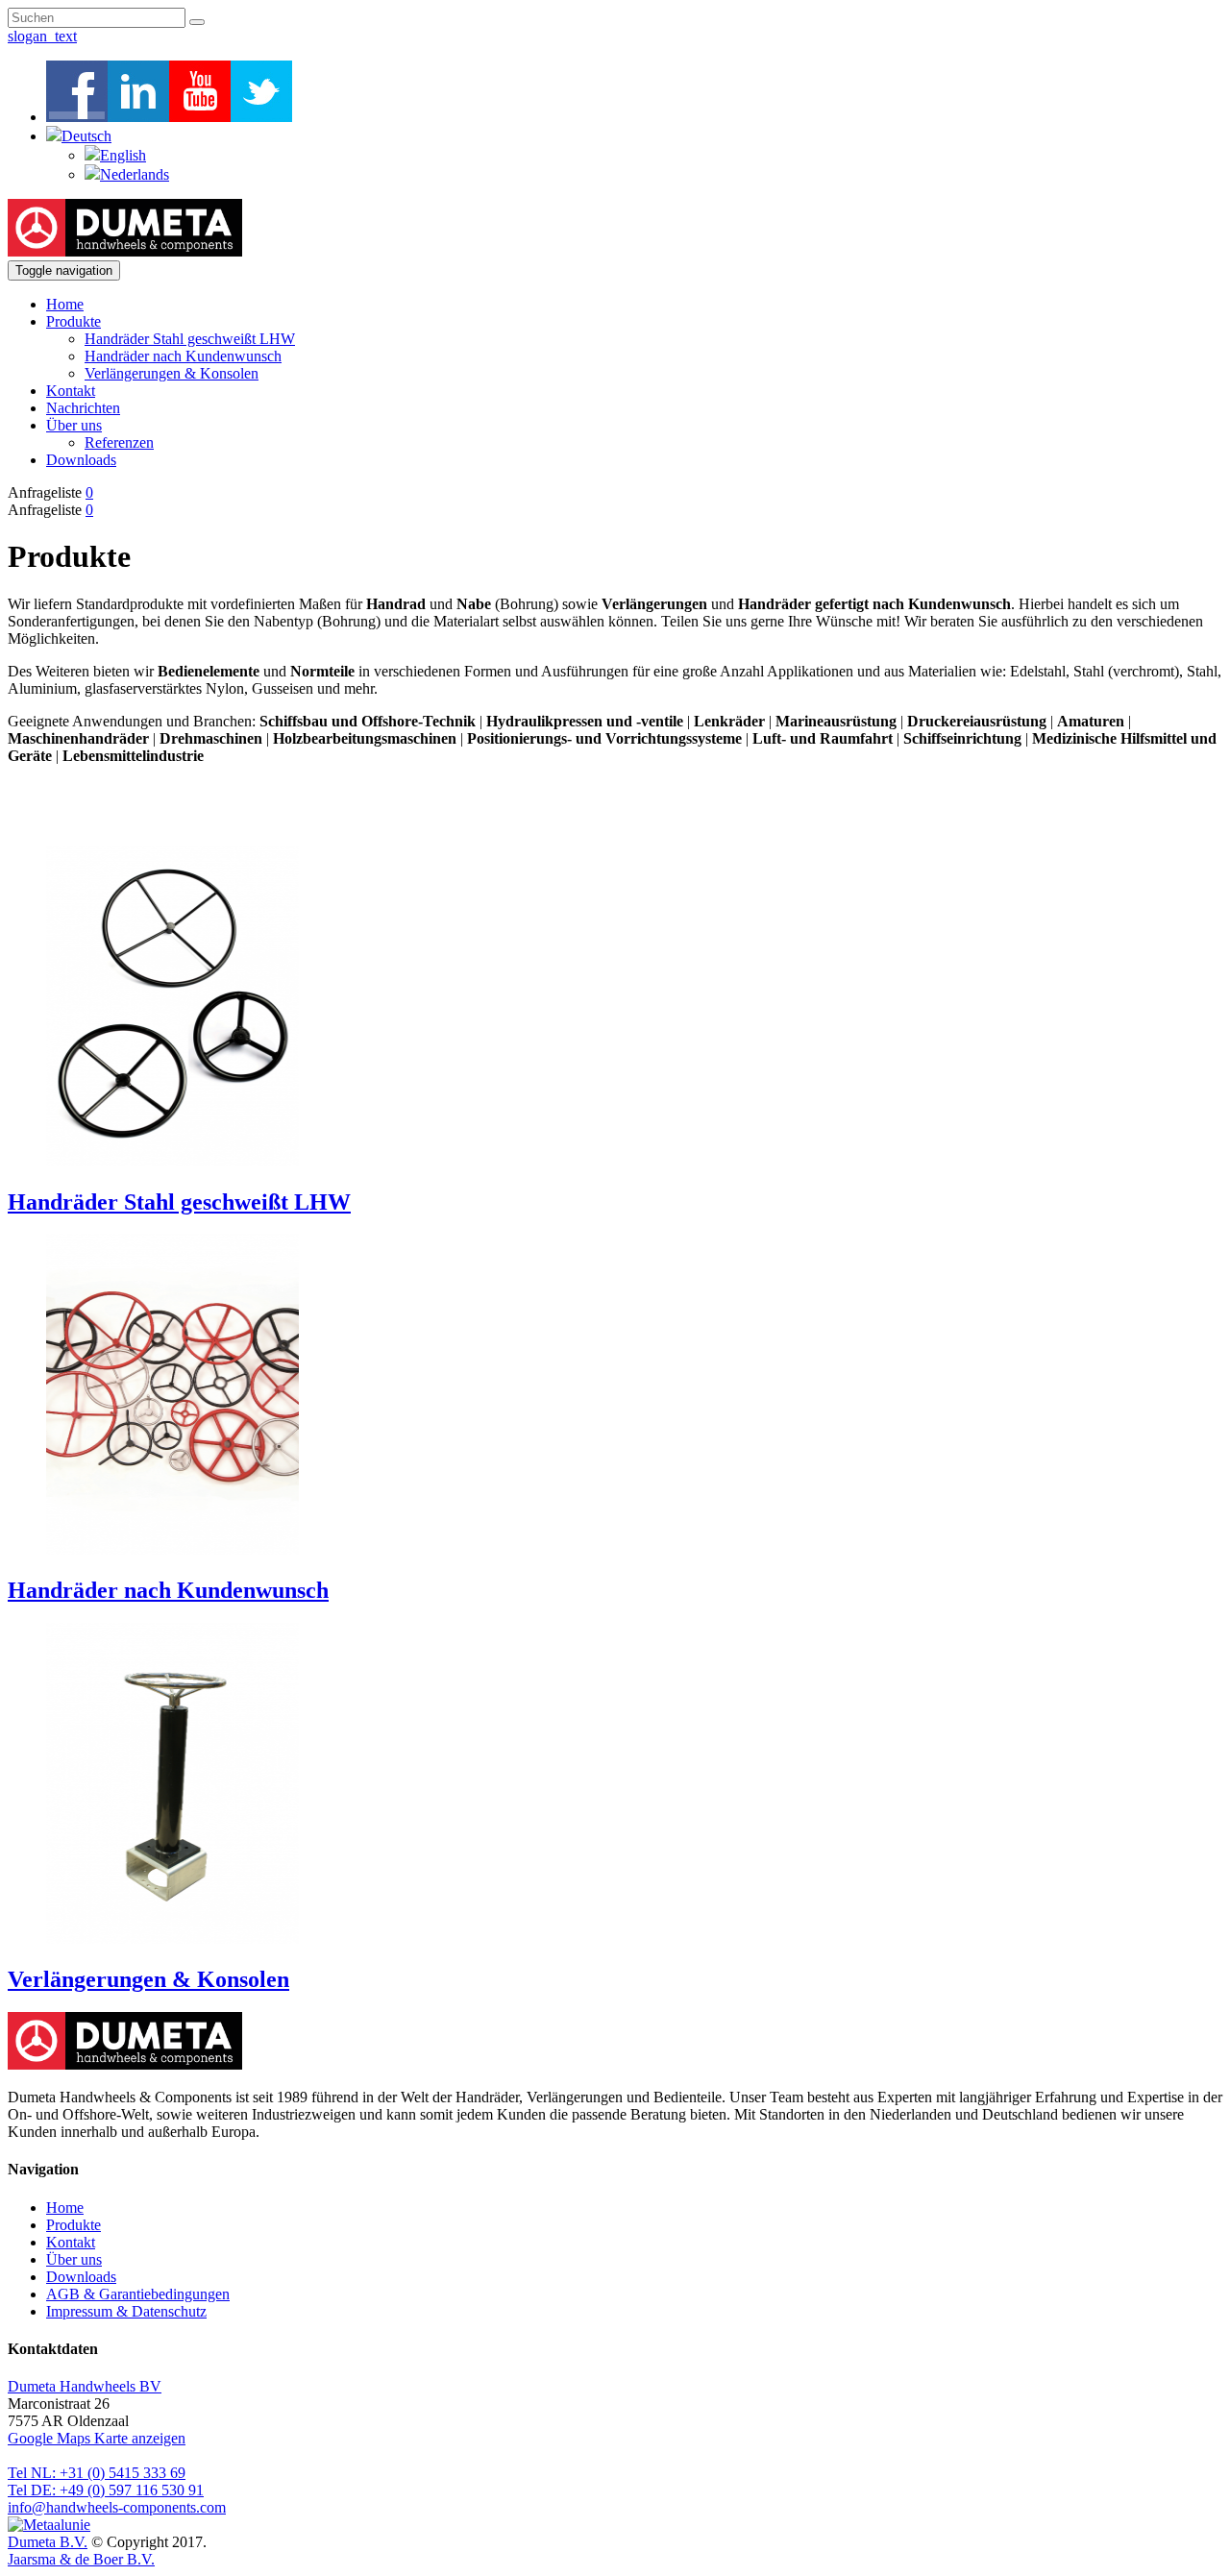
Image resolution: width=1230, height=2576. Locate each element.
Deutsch (86, 136)
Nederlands (135, 174)
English (123, 155)
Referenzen (119, 442)
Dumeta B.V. (48, 2542)
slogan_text (42, 36)
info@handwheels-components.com (117, 2507)
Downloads (81, 460)
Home (65, 304)
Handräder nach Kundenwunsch (183, 356)
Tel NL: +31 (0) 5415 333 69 (97, 2473)
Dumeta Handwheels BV (85, 2386)
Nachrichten (83, 408)
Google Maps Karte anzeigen (97, 2438)
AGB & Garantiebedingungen (138, 2294)
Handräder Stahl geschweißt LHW (190, 339)
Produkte (74, 321)
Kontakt (71, 391)
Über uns (74, 425)
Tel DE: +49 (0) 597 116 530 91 (106, 2490)
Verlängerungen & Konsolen (172, 373)
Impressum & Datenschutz (126, 2311)
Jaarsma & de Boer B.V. (81, 2559)
